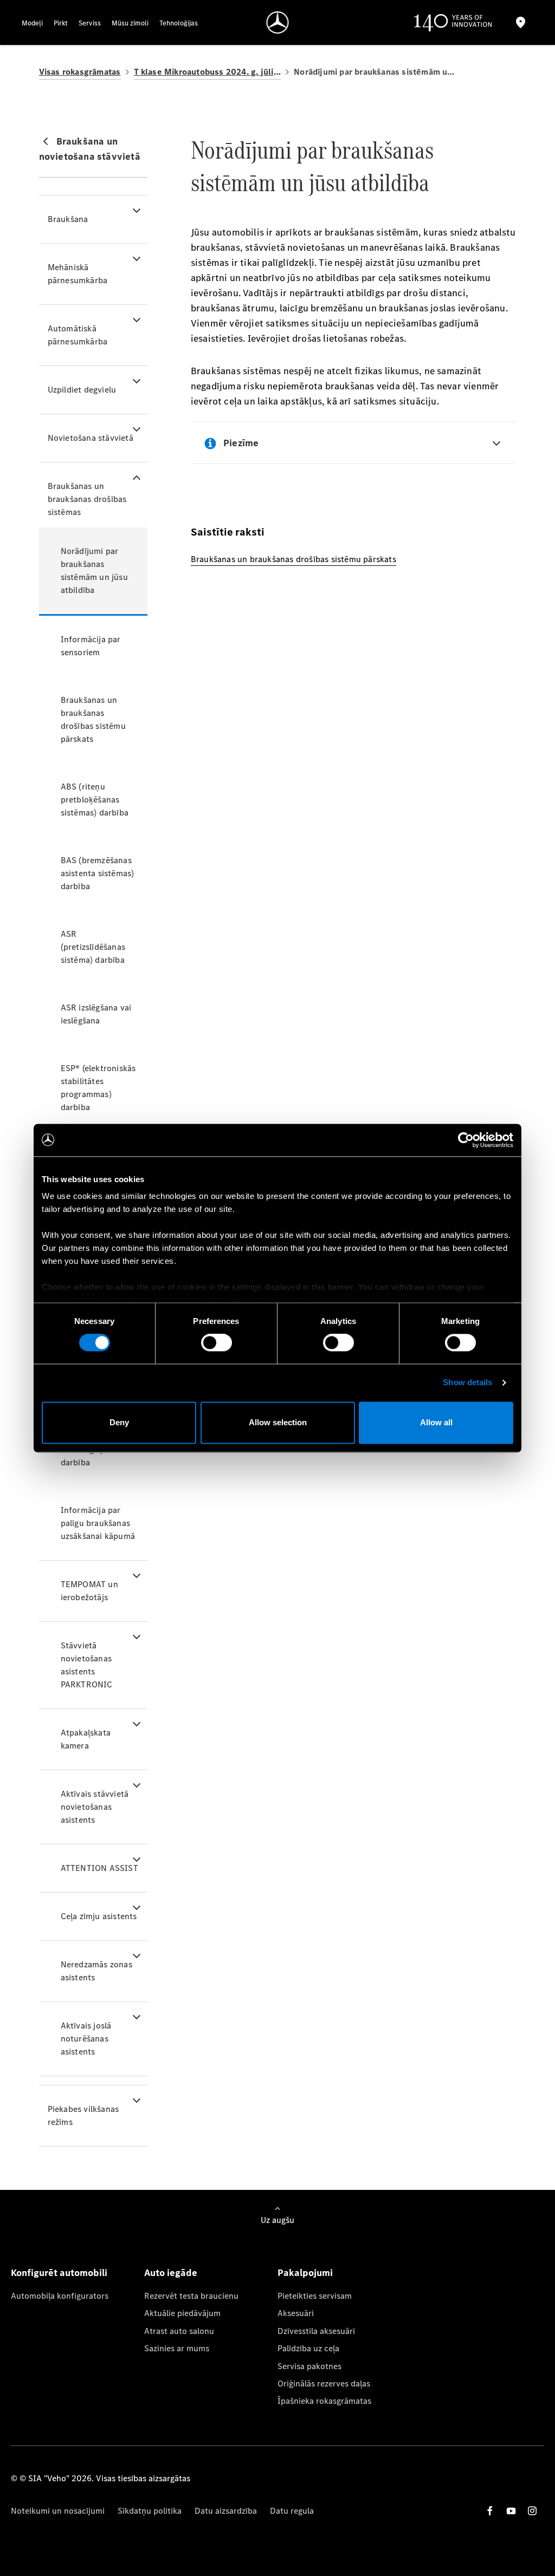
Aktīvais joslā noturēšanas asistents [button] (86, 2039)
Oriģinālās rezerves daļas (324, 2383)
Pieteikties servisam (315, 2296)
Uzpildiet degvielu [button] (82, 390)
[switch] (217, 1343)
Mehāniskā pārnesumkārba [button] (78, 274)
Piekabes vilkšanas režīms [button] (83, 2115)
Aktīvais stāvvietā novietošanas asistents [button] (95, 1807)
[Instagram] (532, 2511)
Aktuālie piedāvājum (182, 2313)
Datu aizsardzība (226, 2511)
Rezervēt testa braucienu (191, 2296)
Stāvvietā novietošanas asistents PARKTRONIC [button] (87, 1665)
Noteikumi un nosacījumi (58, 2511)
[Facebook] (490, 2511)
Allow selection (278, 1422)
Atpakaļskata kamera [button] (86, 1739)
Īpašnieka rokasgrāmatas (324, 2401)
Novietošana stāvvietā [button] (91, 438)
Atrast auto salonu (179, 2331)
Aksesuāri (296, 2313)
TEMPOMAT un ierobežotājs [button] (89, 1591)
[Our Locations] (521, 22)
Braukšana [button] (68, 219)
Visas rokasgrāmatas (80, 72)
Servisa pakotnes (309, 2366)
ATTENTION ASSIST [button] (99, 1868)
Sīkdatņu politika (150, 2511)
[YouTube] (511, 2511)
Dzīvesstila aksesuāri (316, 2331)
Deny (119, 1422)
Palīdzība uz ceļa (308, 2348)
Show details (467, 1383)
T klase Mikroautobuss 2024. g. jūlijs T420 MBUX (208, 72)
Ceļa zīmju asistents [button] (99, 1916)
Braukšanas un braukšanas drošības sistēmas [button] (87, 499)
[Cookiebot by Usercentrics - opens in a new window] (466, 1140)
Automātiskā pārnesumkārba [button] (78, 335)
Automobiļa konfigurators (60, 2296)
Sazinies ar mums (177, 2348)
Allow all (436, 1422)
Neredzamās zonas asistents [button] (96, 1971)
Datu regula (292, 2511)
